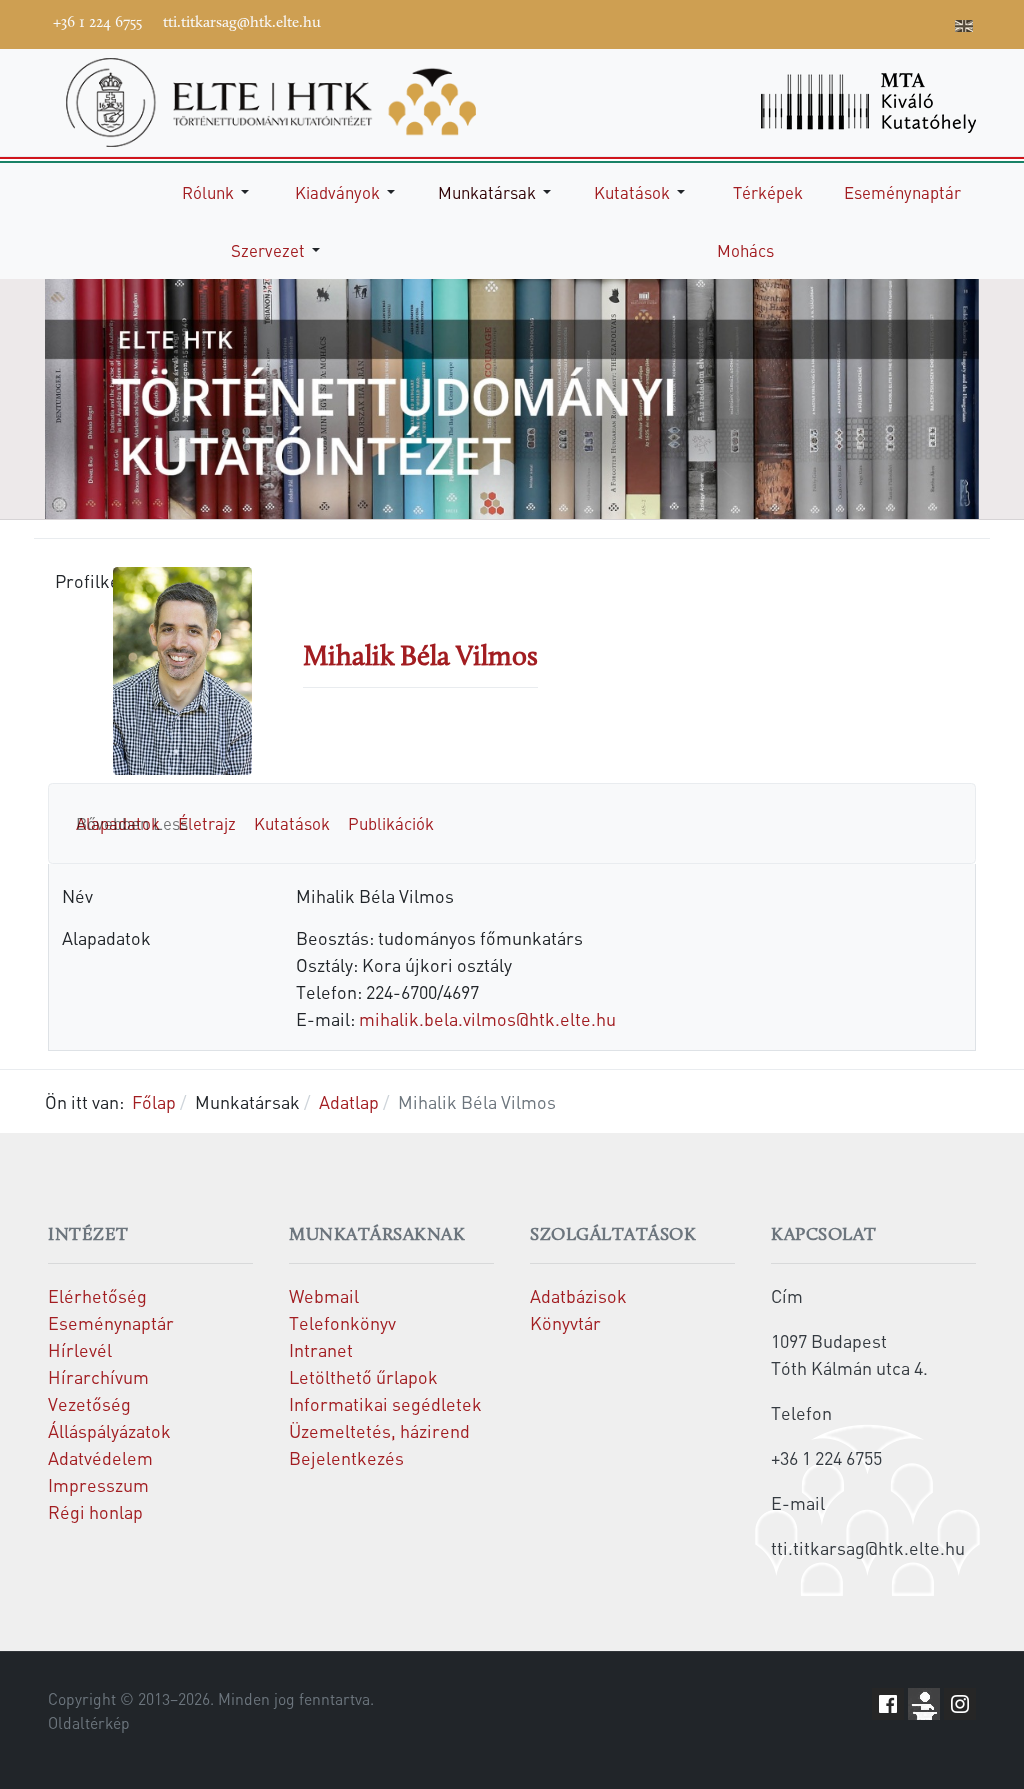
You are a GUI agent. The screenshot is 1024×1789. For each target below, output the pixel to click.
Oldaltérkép (89, 1723)
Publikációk (391, 823)
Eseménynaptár (111, 1322)
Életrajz (207, 823)
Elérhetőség (97, 1295)
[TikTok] (905, 22)
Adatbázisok (578, 1295)
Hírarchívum (98, 1376)
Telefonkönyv (342, 1322)
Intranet (321, 1349)
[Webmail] (935, 22)
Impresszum (98, 1484)
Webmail (324, 1295)
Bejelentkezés (346, 1457)
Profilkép (75, 580)
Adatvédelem (100, 1457)
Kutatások (292, 823)
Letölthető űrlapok (363, 1376)
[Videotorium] (815, 22)
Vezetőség (89, 1403)
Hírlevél (80, 1349)
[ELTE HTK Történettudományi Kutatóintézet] (271, 99)
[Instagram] (875, 22)
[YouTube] (845, 22)
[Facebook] (785, 22)
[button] (219, 192)
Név (77, 895)
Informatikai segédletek (385, 1403)
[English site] (964, 28)
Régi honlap (95, 1511)
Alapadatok (106, 937)
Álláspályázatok (109, 1430)
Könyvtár (565, 1322)
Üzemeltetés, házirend (379, 1430)
